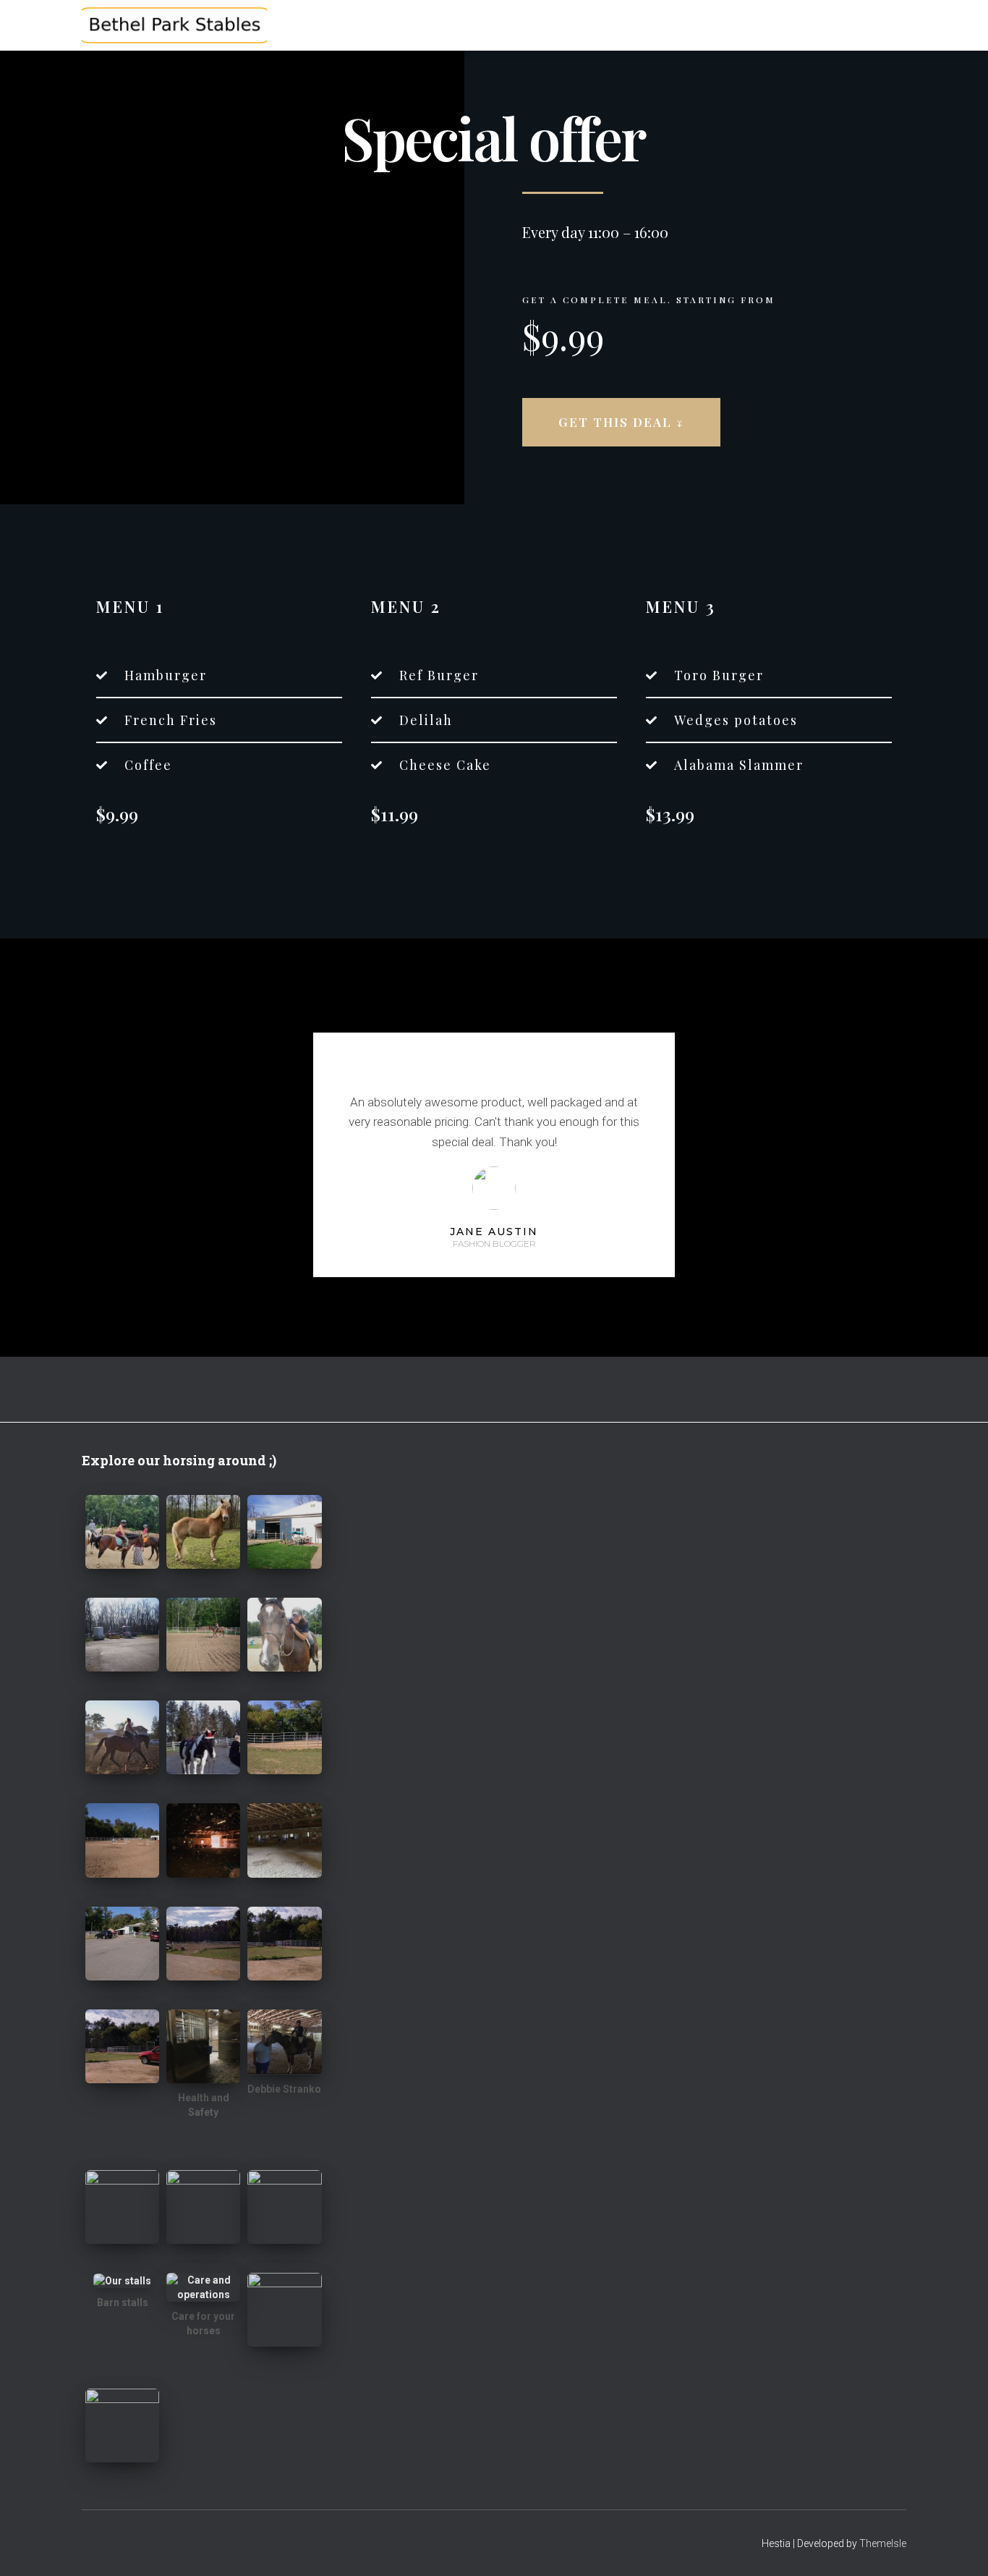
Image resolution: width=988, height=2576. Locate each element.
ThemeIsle (883, 2543)
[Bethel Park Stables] (174, 25)
